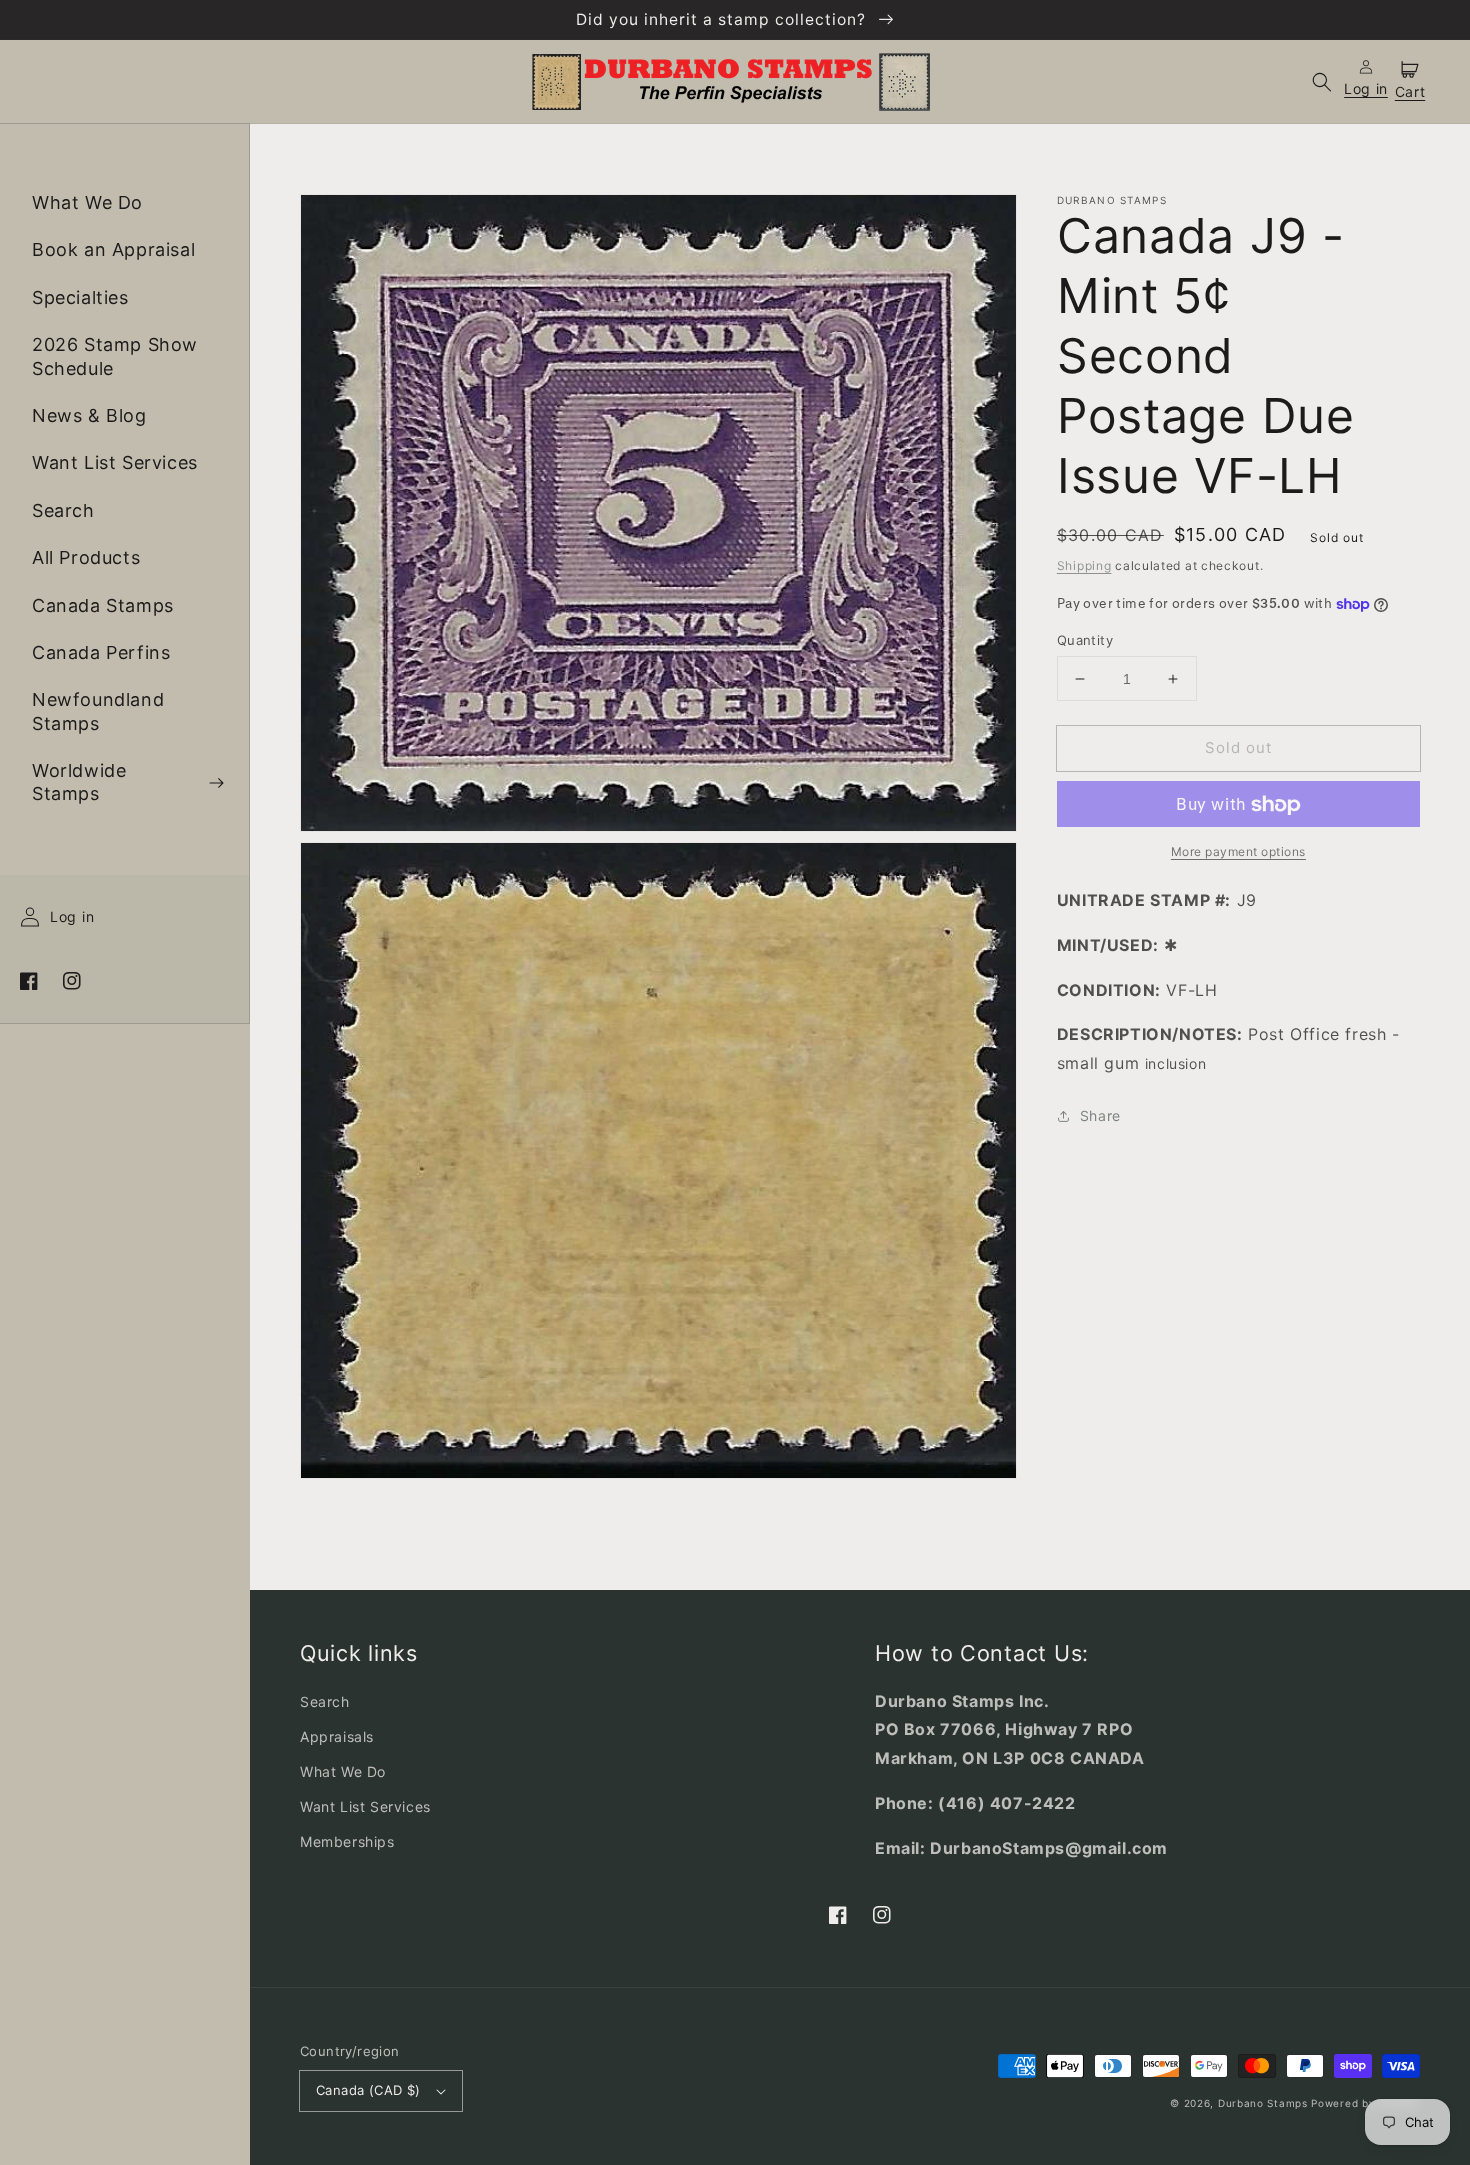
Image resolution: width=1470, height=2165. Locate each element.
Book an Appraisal (113, 250)
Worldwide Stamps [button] (79, 783)
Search (63, 510)
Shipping (1084, 565)
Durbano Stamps (1263, 2103)
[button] (1322, 82)
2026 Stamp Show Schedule (115, 357)
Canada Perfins (101, 652)
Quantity (1085, 640)
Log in (72, 917)
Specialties (80, 297)
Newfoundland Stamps (98, 712)
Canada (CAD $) (368, 2090)
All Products (86, 558)
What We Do (87, 202)
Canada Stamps (103, 605)
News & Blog (89, 415)
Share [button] (1100, 1116)
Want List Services (115, 463)
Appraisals (337, 1736)
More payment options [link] (1238, 852)
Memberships (347, 1841)
